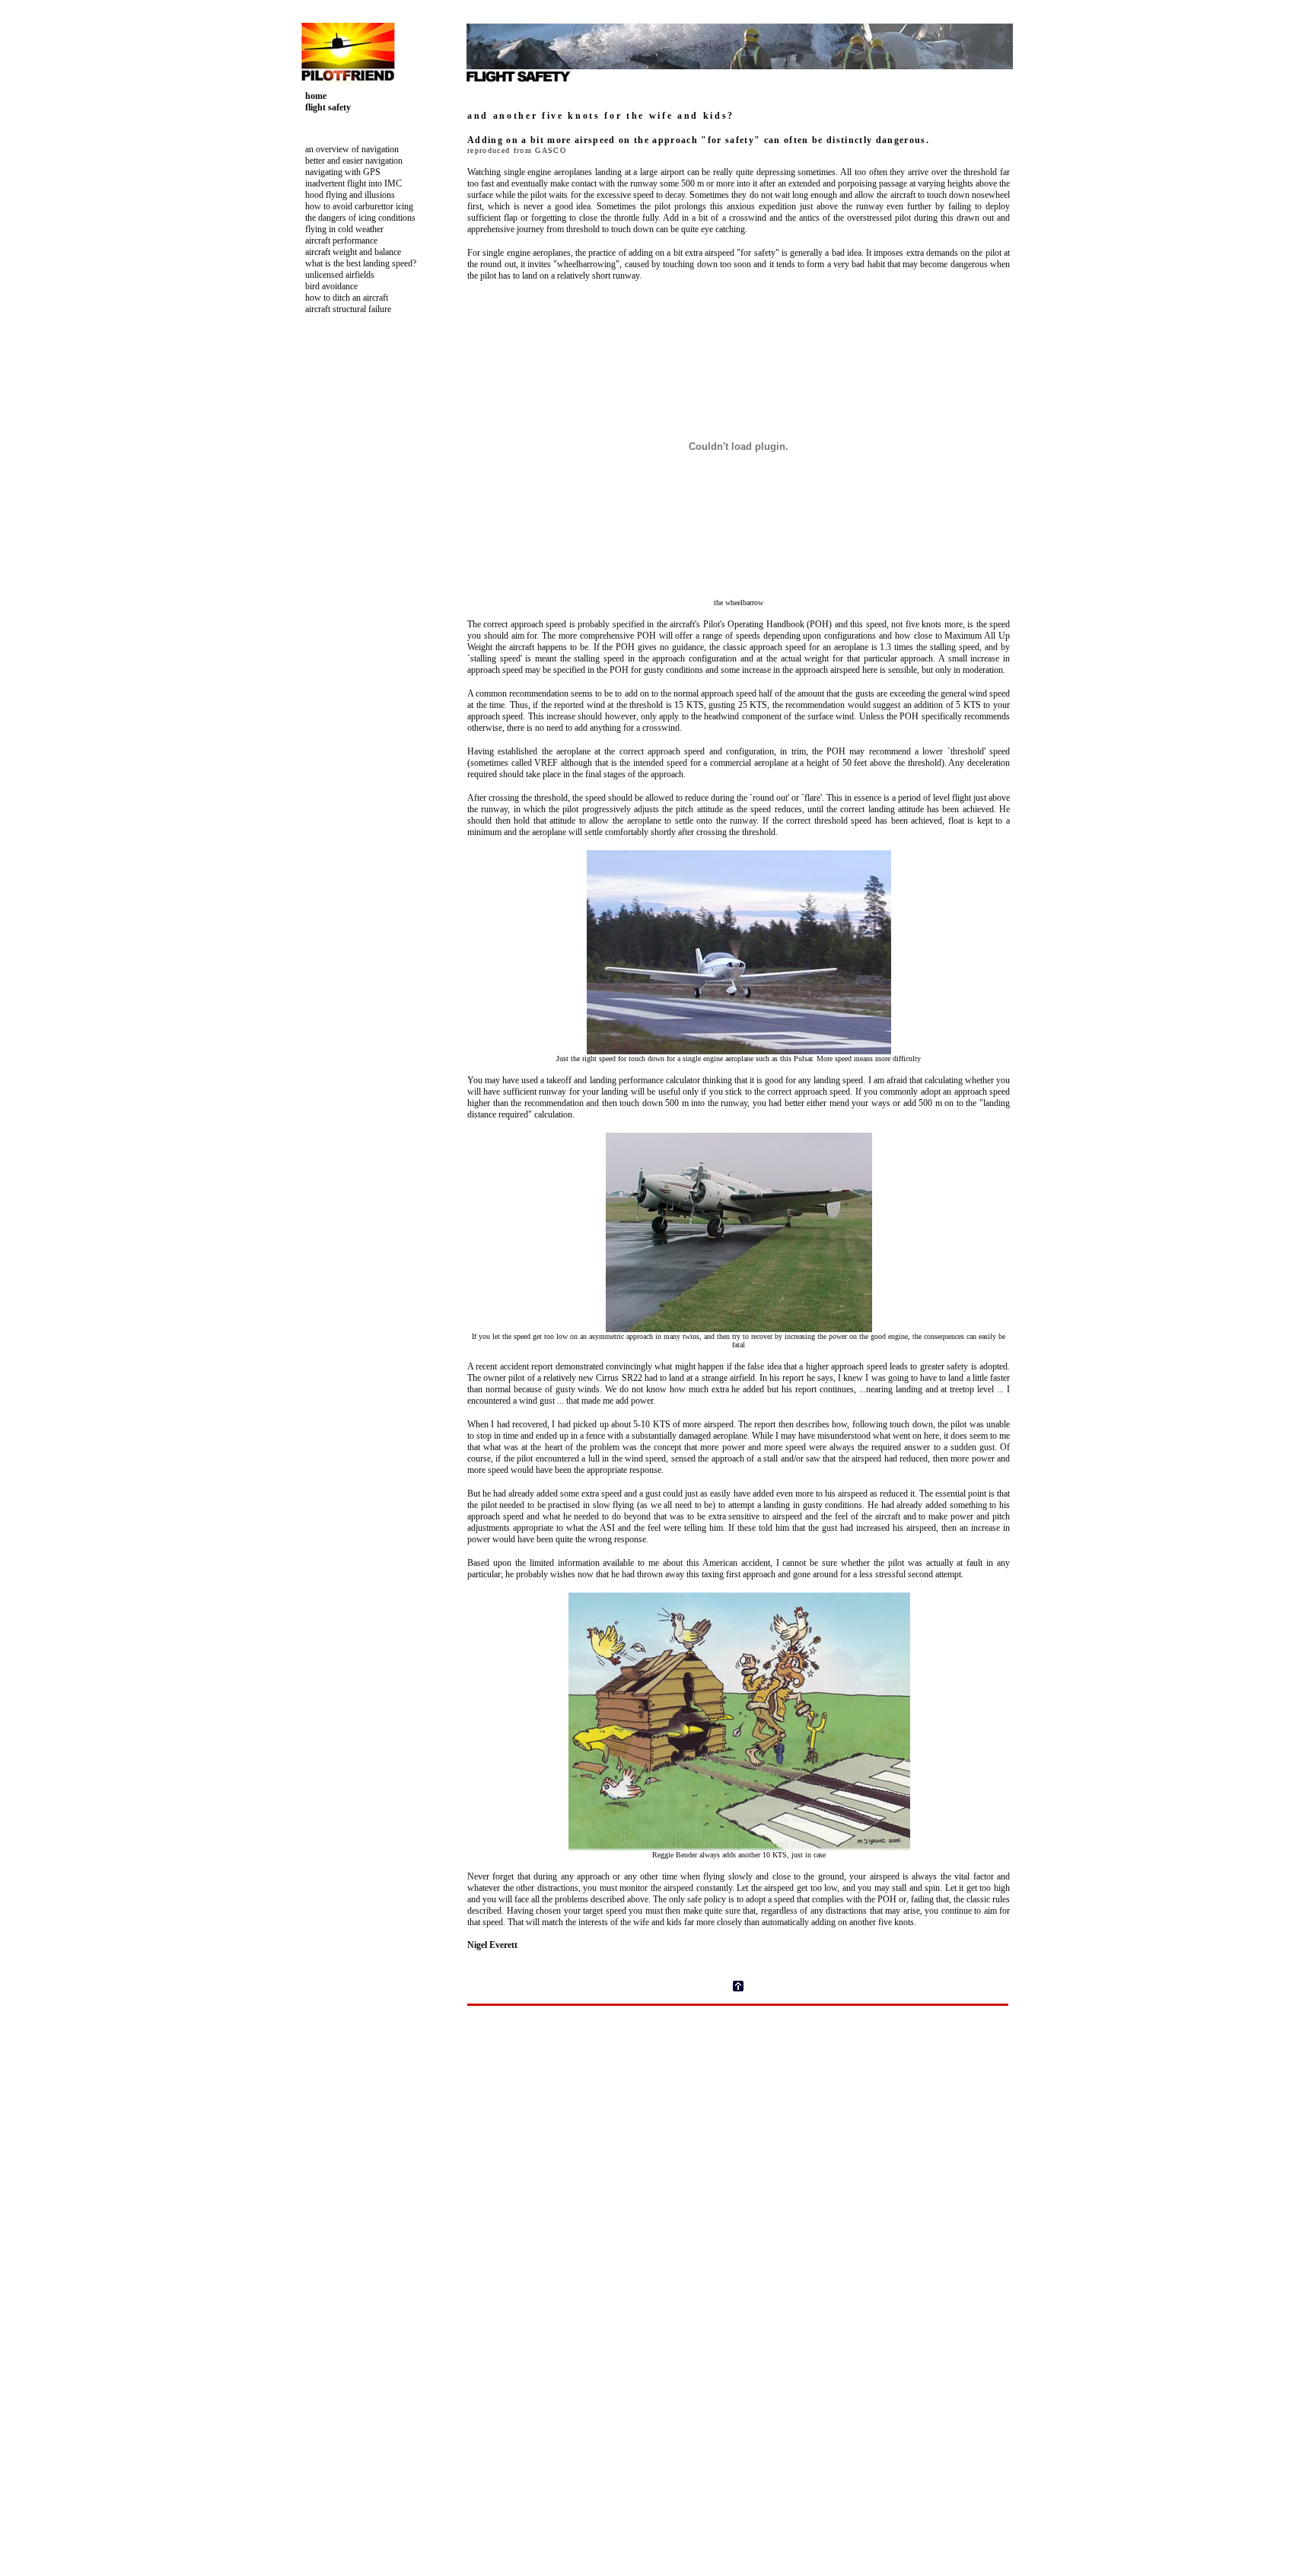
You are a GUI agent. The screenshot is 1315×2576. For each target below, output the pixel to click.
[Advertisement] (353, 614)
